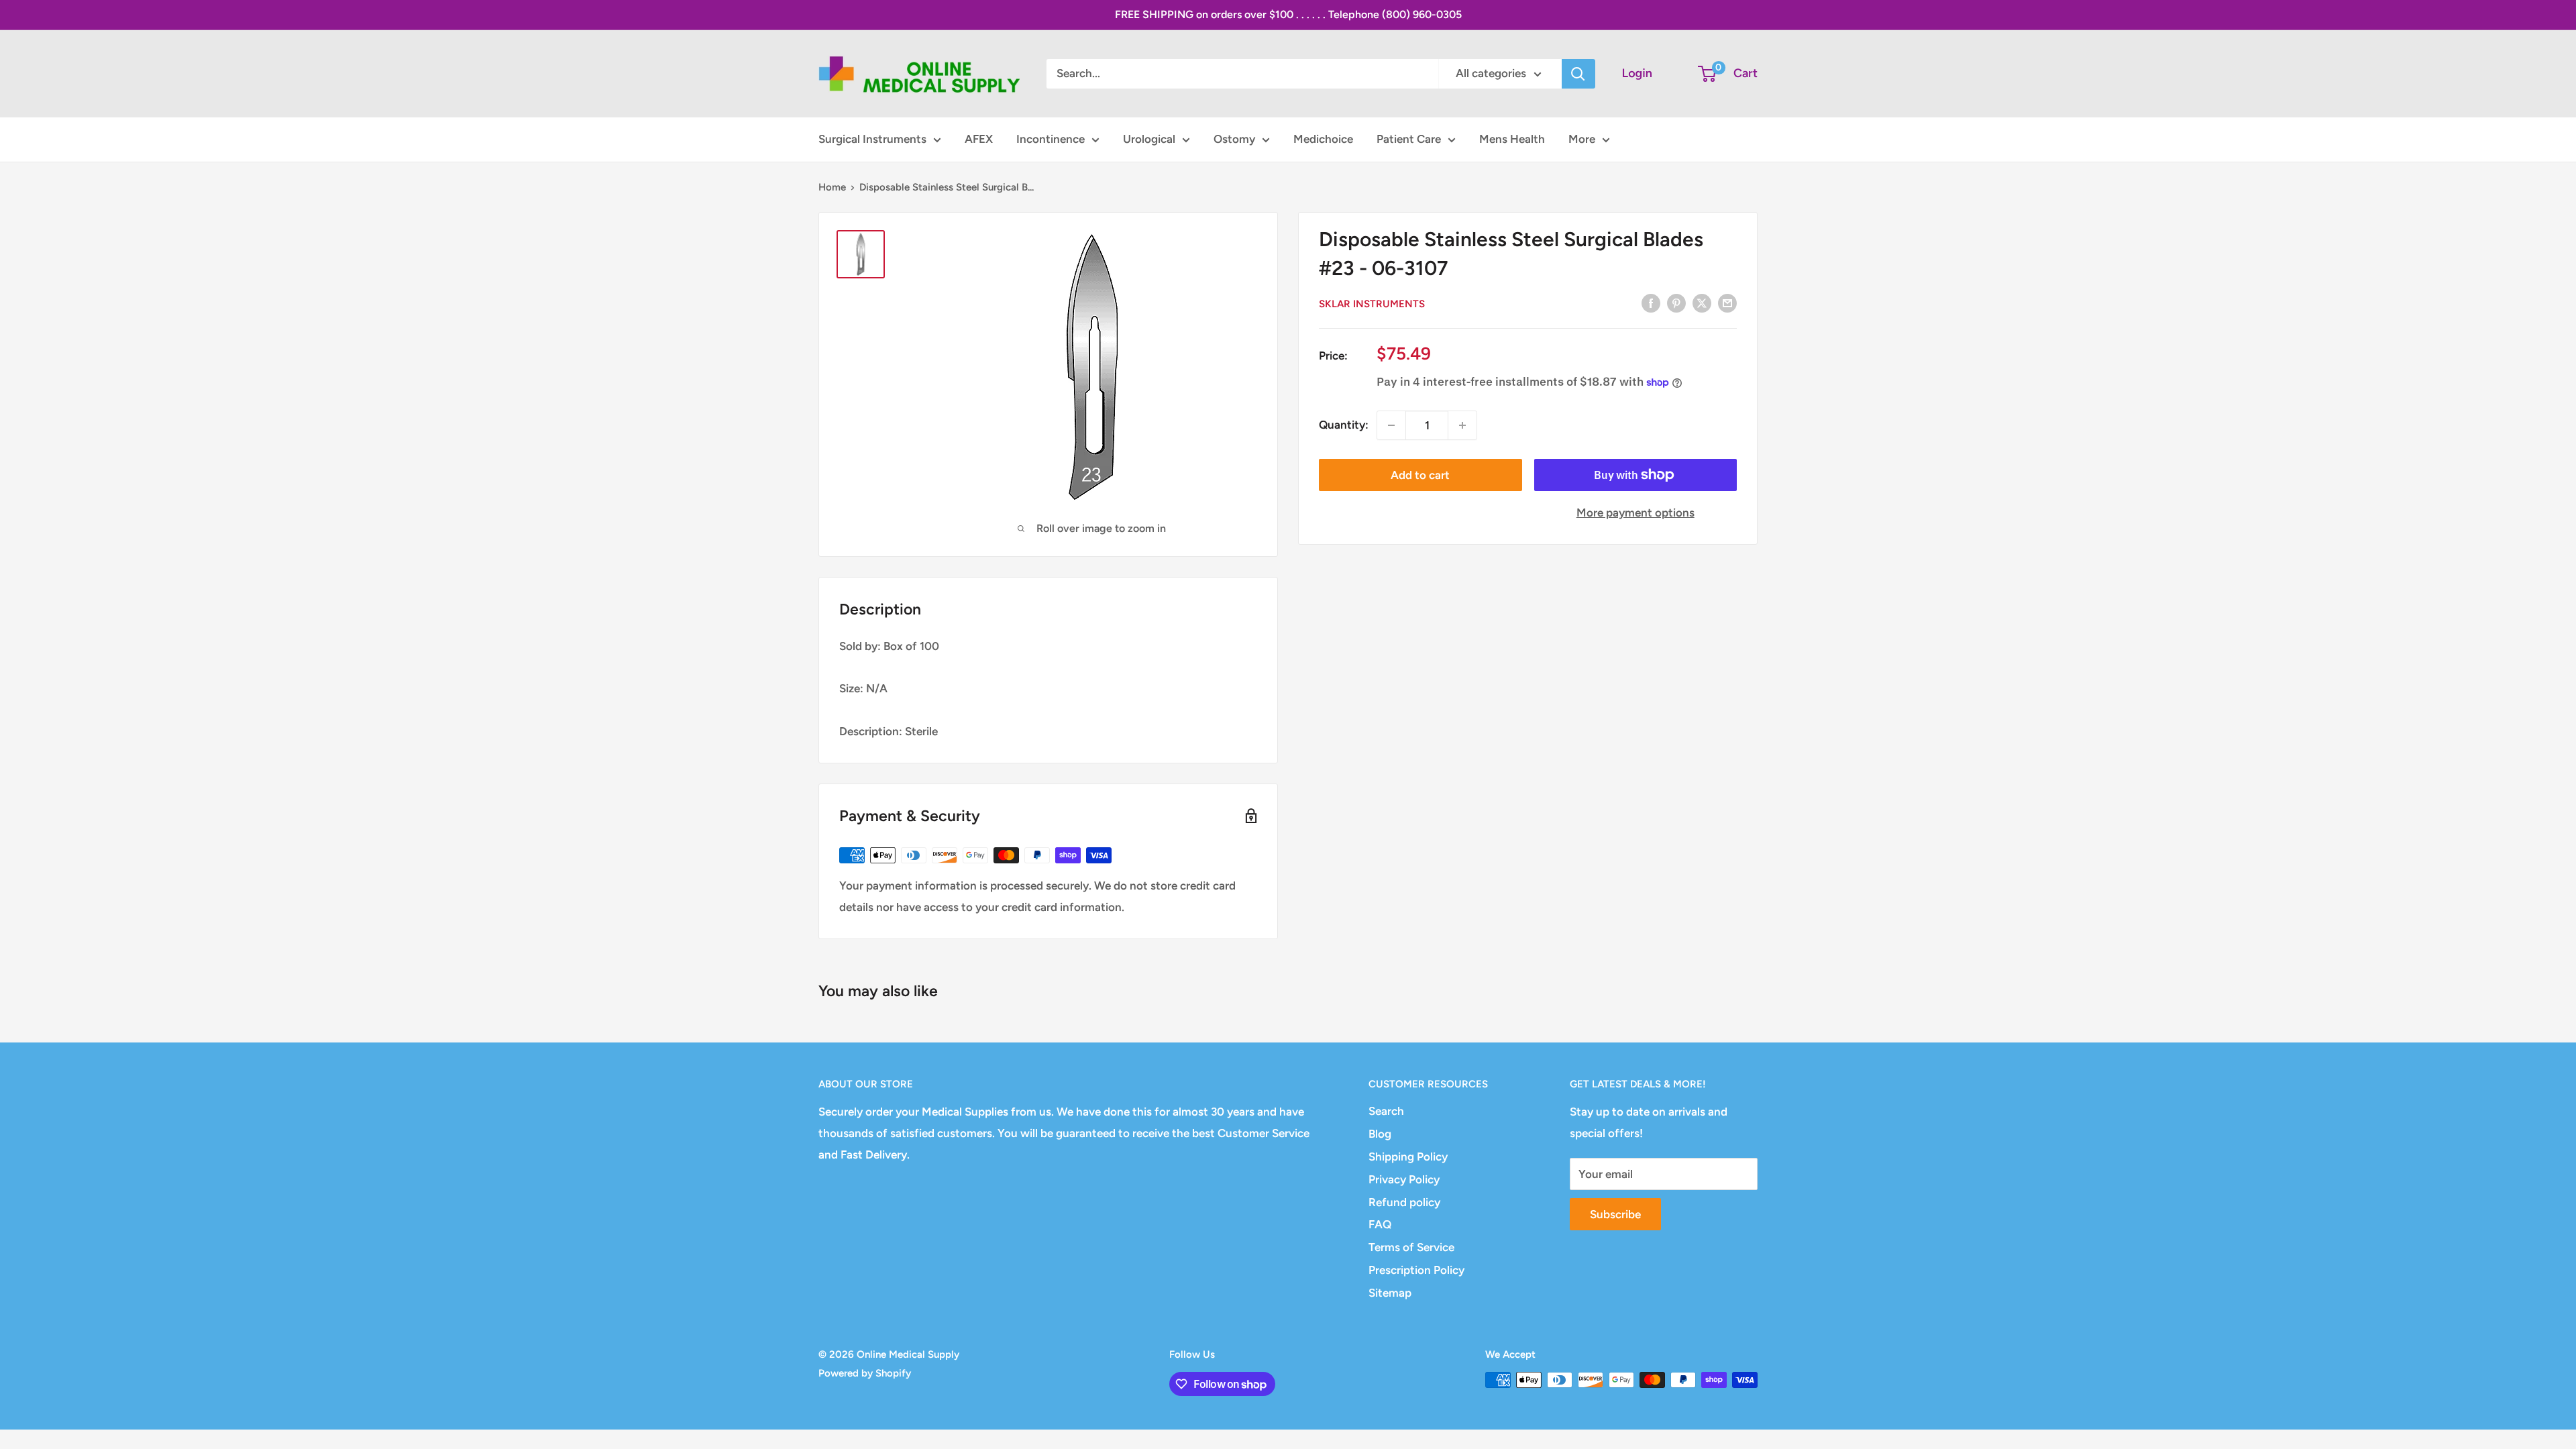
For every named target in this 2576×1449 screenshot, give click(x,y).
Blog (1380, 1134)
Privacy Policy (1404, 1179)
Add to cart (1420, 475)
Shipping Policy (1408, 1157)
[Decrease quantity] (1391, 425)
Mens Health (1512, 139)
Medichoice (1323, 139)
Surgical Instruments (872, 139)
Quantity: (1344, 425)
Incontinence (1051, 139)
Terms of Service (1411, 1247)
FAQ (1380, 1224)
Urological (1149, 139)
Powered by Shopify (865, 1373)
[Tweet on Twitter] (1702, 303)
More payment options (1635, 513)
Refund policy (1404, 1202)
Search (1386, 1111)
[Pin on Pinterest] (1676, 303)
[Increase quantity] (1462, 425)
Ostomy (1234, 139)
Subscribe (1615, 1214)
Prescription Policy (1416, 1270)
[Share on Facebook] (1651, 303)
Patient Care (1409, 139)
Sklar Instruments (1372, 304)
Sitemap (1390, 1293)
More (1582, 139)
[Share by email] (1727, 303)
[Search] (1578, 74)
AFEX (979, 139)
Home (832, 187)
